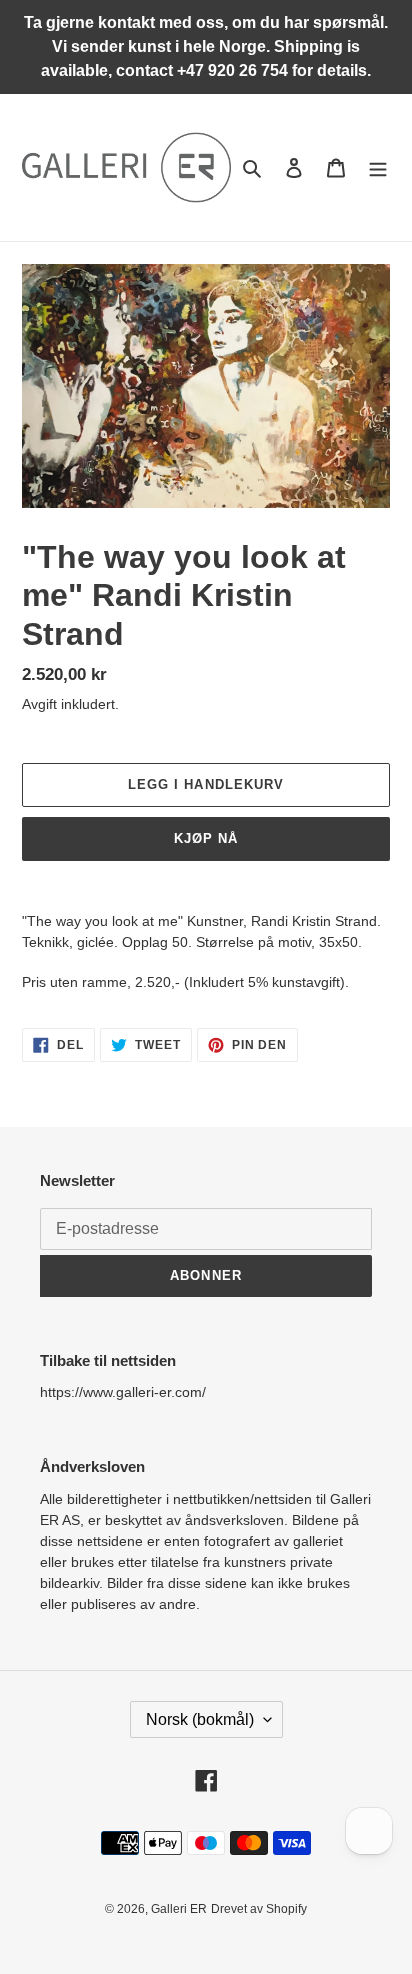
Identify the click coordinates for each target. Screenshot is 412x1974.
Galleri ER (179, 1909)
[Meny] (378, 167)
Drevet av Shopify (259, 1909)
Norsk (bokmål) (200, 1719)
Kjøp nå (206, 838)
